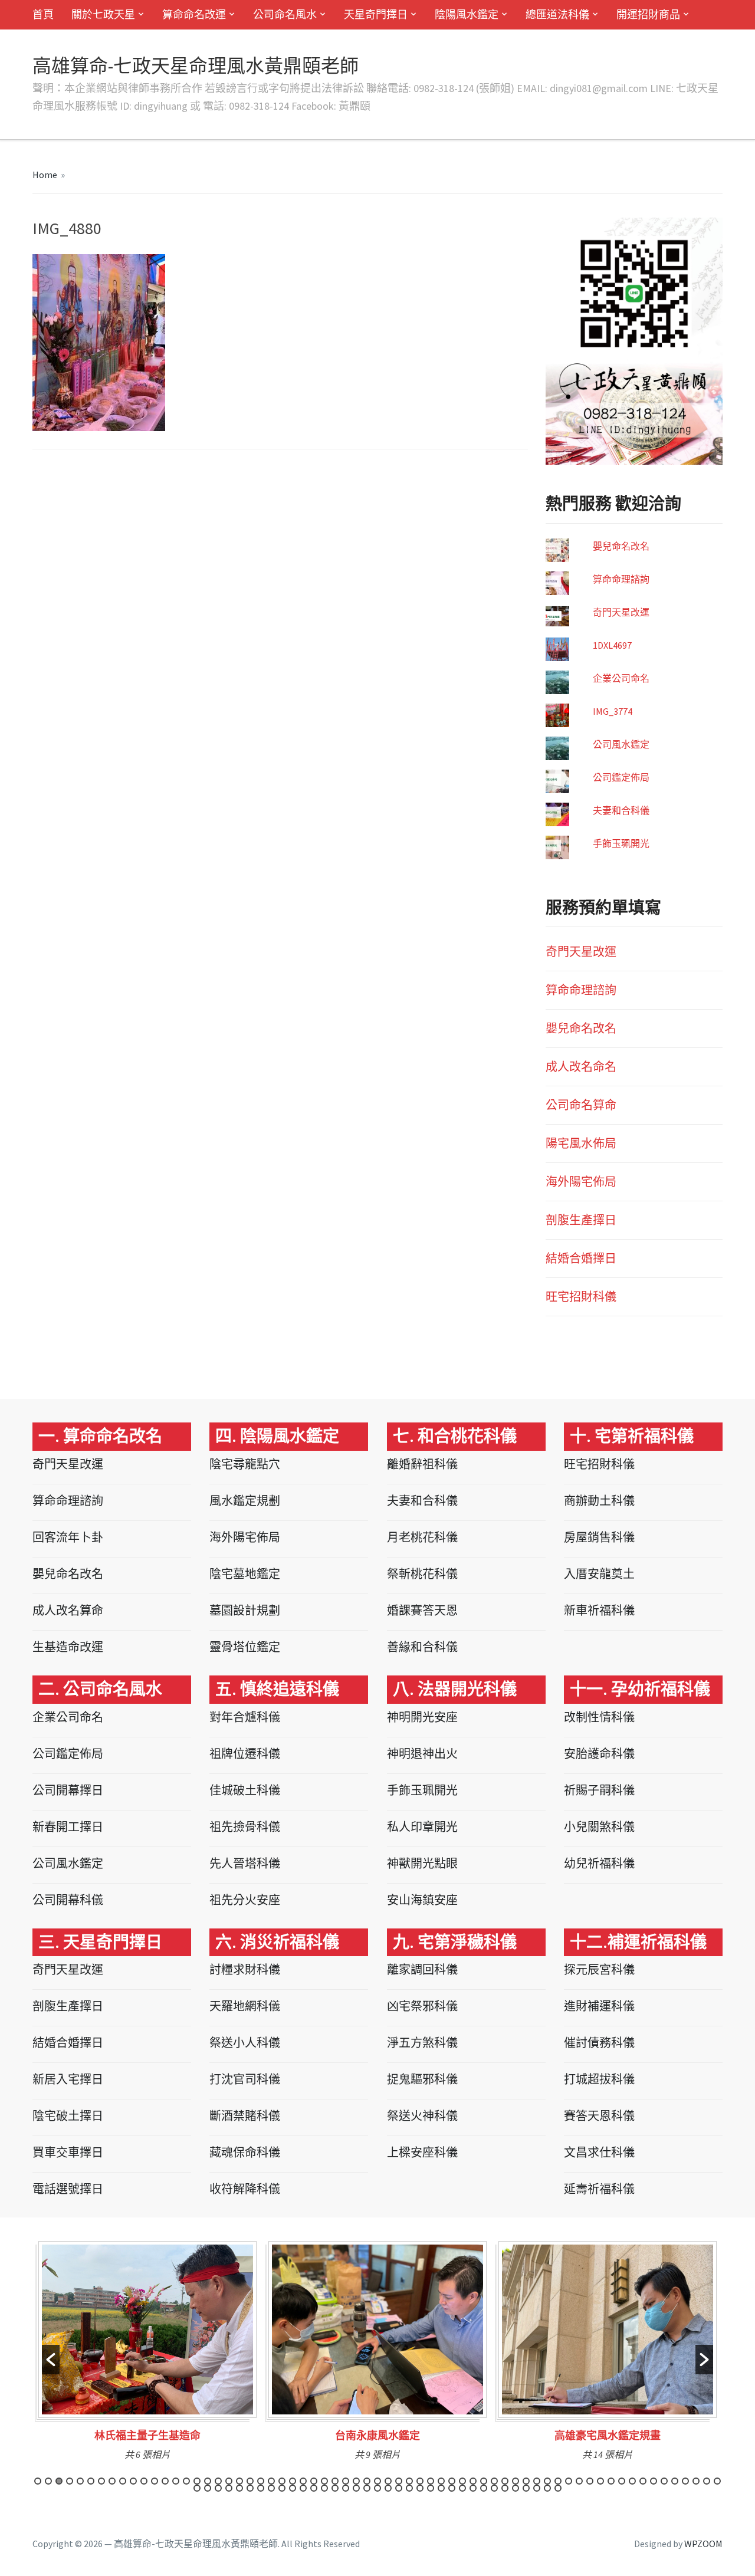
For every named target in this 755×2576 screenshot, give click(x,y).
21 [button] (250, 2481)
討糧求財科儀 (245, 1969)
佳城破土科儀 (245, 1790)
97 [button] (526, 2488)
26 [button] (303, 2481)
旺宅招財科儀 (581, 1297)
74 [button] (282, 2488)
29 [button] (335, 2481)
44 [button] (494, 2481)
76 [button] (303, 2488)
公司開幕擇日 (68, 1790)
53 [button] (590, 2481)
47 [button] (526, 2481)
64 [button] (707, 2481)
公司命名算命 (581, 1105)
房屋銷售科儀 (599, 1537)
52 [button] (579, 2481)
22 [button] (261, 2481)
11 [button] (144, 2481)
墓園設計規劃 (245, 1610)
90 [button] (452, 2488)
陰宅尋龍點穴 (245, 1464)
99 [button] (547, 2488)
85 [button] (399, 2488)
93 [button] (484, 2488)
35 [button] (399, 2481)
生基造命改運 (68, 1647)
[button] (51, 2360)
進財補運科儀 (599, 2006)
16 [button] (197, 2481)
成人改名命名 (581, 1067)
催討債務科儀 (599, 2043)
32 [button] (367, 2481)
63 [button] (696, 2481)
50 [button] (558, 2481)
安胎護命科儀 (599, 1754)
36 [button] (409, 2481)
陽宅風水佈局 (581, 1143)
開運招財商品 (648, 14)
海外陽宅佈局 (581, 1182)
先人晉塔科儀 (245, 1863)
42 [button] (473, 2481)
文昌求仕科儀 (599, 2152)
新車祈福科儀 (599, 1610)
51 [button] (569, 2481)
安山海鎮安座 (422, 1900)
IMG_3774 (613, 711)
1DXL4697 (612, 645)
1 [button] (38, 2481)
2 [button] (48, 2481)
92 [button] (473, 2488)
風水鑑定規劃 (245, 1501)
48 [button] (537, 2481)
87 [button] (420, 2488)
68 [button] (218, 2488)
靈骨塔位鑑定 (245, 1647)
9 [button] (123, 2481)
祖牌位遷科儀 (245, 1754)
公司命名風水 (285, 14)
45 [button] (505, 2481)
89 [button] (441, 2488)
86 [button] (409, 2488)
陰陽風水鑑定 (467, 14)
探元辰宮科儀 (599, 1969)
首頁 (43, 14)
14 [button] (176, 2481)
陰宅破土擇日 (68, 2116)
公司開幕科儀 (68, 1900)
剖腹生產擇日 (581, 1220)
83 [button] (377, 2488)
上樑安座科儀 (422, 2152)
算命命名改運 (194, 14)
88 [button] (431, 2488)
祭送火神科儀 (422, 2116)
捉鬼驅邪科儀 (422, 2079)
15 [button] (186, 2481)
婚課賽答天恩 (422, 1610)
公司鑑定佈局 (621, 777)
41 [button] (462, 2481)
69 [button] (229, 2488)
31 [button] (356, 2481)
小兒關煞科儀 (599, 1827)
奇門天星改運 (621, 612)
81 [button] (356, 2488)
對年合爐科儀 (245, 1717)
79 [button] (335, 2488)
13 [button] (165, 2481)
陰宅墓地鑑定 (245, 1574)
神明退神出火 (422, 1754)
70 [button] (239, 2488)
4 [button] (70, 2481)
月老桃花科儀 (422, 1537)
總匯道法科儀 (557, 14)
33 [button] (377, 2481)
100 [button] (558, 2488)
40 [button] (452, 2481)
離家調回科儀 (422, 1969)
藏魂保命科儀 (245, 2152)
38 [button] (431, 2481)
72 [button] (261, 2488)
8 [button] (112, 2481)
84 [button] (388, 2488)
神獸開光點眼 (422, 1863)
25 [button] (293, 2481)
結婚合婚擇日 (581, 1258)
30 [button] (346, 2481)
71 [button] (250, 2488)
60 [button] (664, 2481)
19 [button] (229, 2481)
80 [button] (346, 2488)
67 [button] (208, 2488)
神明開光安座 (422, 1717)
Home (45, 175)
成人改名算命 (68, 1610)
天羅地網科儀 (245, 2006)
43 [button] (484, 2481)
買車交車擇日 (68, 2152)
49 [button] (547, 2481)
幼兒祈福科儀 (599, 1863)
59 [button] (654, 2481)
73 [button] (271, 2488)
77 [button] (314, 2488)
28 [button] (324, 2481)
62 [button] (685, 2481)
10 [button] (133, 2481)
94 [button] (494, 2488)
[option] (193, 2355)
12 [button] (155, 2481)
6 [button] (91, 2481)
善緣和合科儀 (422, 1647)
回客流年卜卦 (68, 1537)
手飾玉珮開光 (621, 843)
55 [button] (611, 2481)
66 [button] (197, 2488)
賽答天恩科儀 (599, 2116)
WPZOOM (703, 2544)
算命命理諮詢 (621, 579)
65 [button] (717, 2481)
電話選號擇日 (68, 2189)
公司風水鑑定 (621, 744)
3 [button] (59, 2481)
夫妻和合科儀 (621, 810)
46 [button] (516, 2481)
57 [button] (632, 2481)
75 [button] (293, 2488)
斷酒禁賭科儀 (245, 2116)
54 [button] (600, 2481)
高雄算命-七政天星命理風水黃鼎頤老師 (196, 66)
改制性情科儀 (599, 1717)
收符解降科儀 (245, 2189)
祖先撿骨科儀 (245, 1827)
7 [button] (101, 2481)
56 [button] (622, 2481)
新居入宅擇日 (68, 2079)
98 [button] (537, 2488)
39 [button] (441, 2481)
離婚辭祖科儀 (422, 1464)
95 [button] (505, 2488)
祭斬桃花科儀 (422, 1574)
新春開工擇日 (68, 1827)
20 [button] (239, 2481)
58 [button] (643, 2481)
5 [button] (80, 2481)
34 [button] (388, 2481)
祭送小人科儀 (245, 2043)
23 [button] (271, 2481)
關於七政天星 (103, 14)
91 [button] (462, 2488)
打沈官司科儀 (245, 2079)
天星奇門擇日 (376, 14)
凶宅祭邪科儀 (422, 2006)
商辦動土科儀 (599, 1501)
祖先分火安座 (245, 1900)
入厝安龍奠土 (599, 1574)
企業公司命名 (621, 678)
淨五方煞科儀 (422, 2043)
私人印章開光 (422, 1827)
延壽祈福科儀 (599, 2189)
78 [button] (324, 2488)
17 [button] (208, 2481)
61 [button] (675, 2481)
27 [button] (314, 2481)
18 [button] (218, 2481)
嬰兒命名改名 (621, 546)
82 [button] (367, 2488)
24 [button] (282, 2481)
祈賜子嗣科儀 (599, 1790)
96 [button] (516, 2488)
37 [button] (420, 2481)
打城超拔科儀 (599, 2079)
